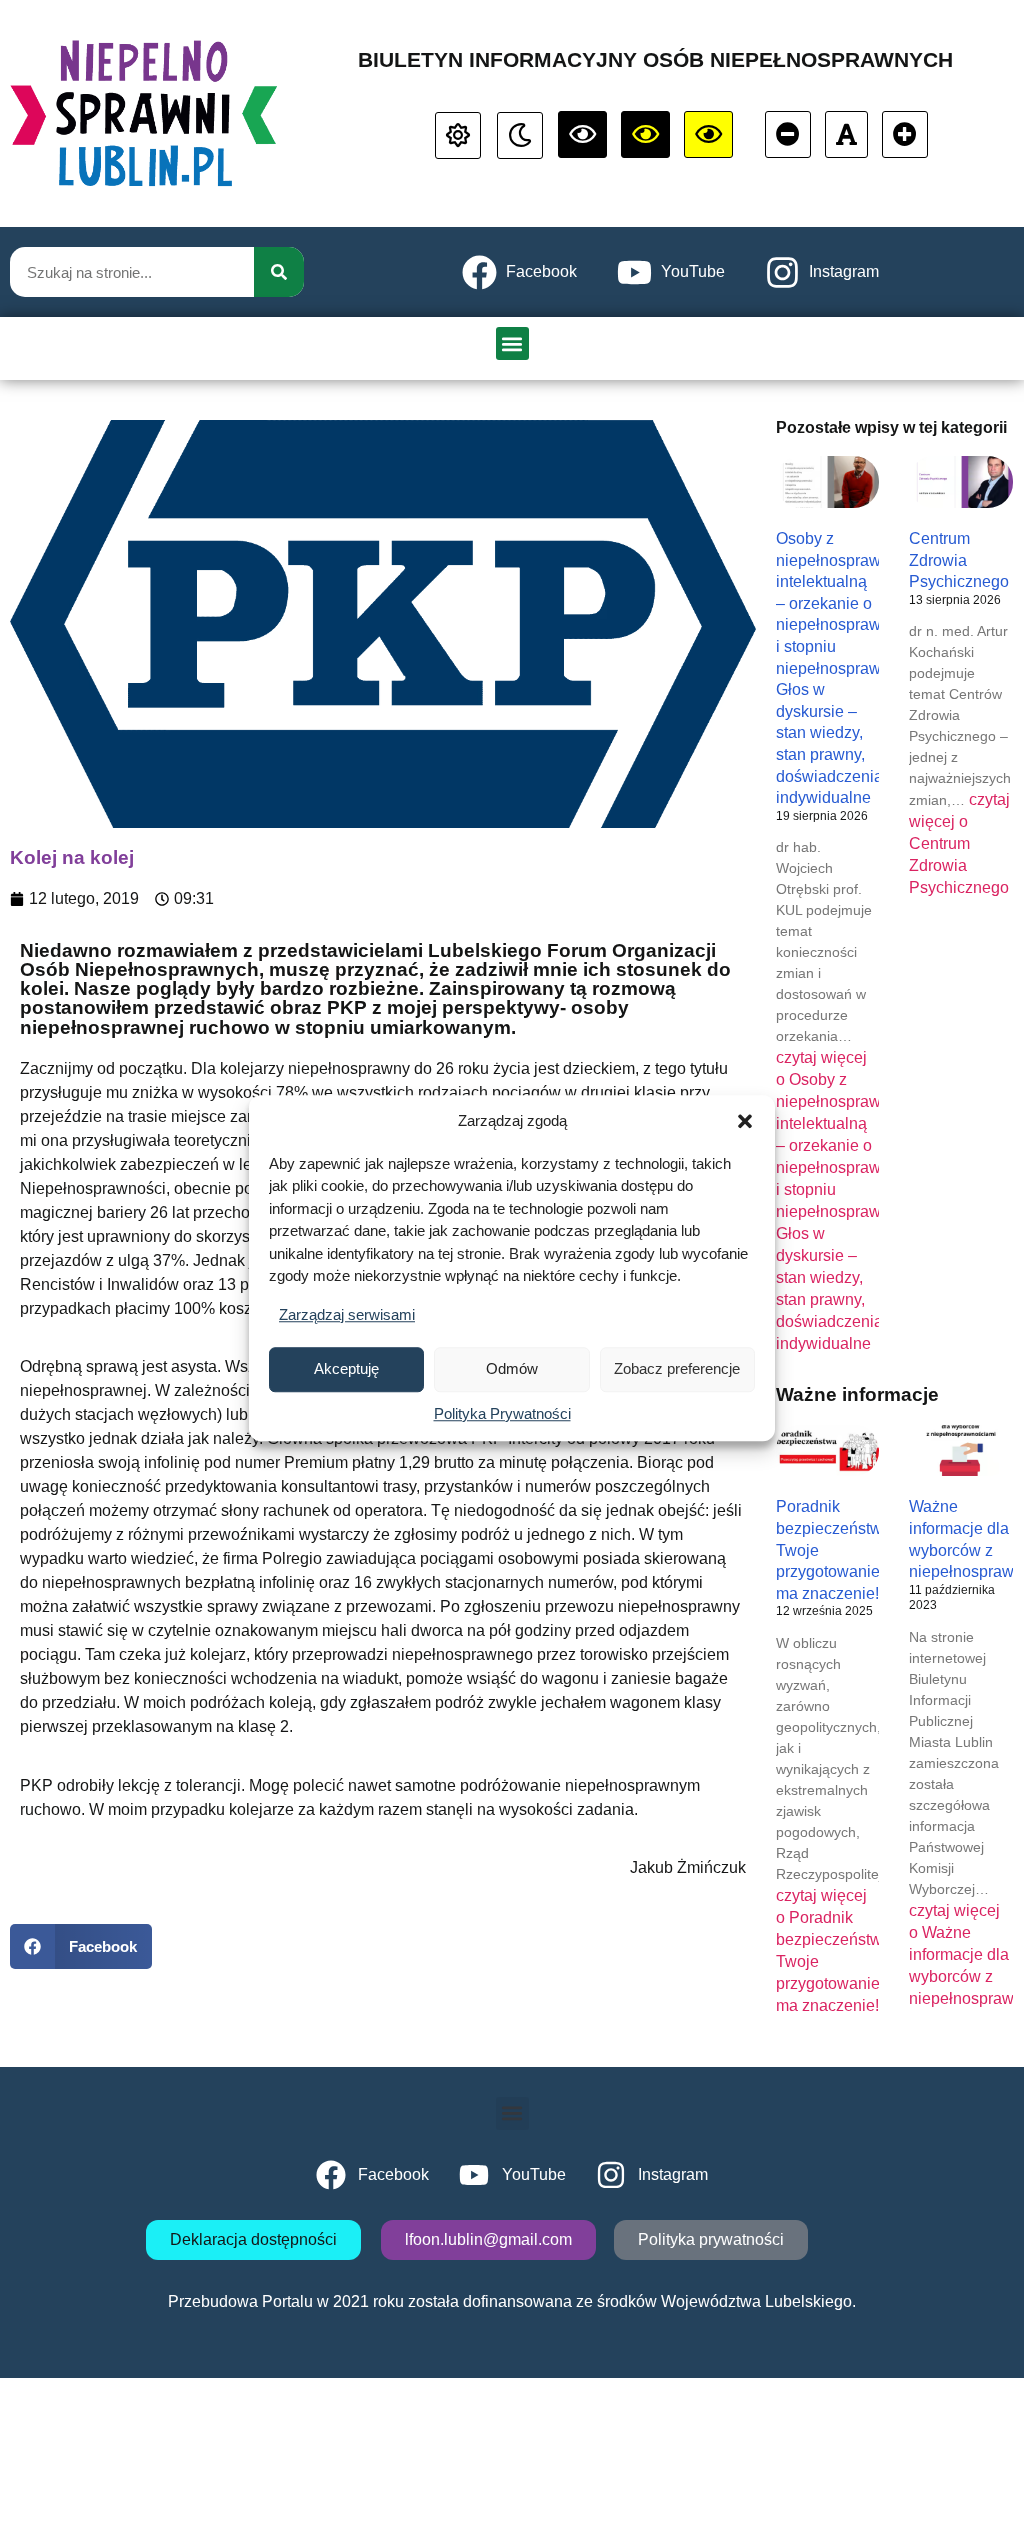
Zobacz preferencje (677, 1368)
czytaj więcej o (959, 843)
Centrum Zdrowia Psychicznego (959, 560)
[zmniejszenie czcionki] (788, 134)
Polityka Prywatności (502, 1413)
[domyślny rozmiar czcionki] (846, 134)
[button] (745, 1122)
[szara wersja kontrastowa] (520, 135)
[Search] (279, 272)
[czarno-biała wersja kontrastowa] (582, 134)
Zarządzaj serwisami (347, 1314)
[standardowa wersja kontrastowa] (458, 135)
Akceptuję (346, 1368)
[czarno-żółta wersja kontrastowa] (708, 134)
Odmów (512, 1368)
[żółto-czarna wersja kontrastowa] (645, 134)
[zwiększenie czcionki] (905, 134)
